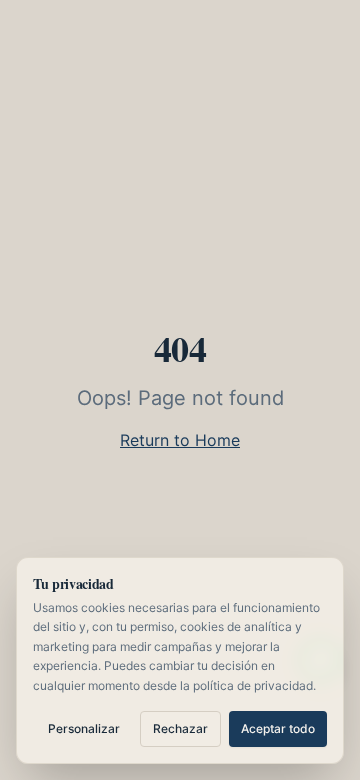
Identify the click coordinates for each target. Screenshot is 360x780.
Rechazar (180, 728)
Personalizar (84, 728)
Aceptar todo (278, 728)
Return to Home (180, 440)
